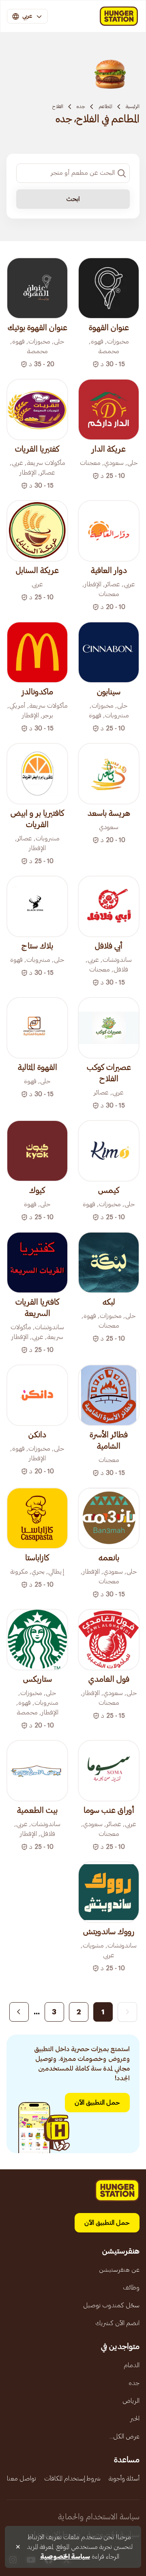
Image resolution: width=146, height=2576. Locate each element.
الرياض (131, 2401)
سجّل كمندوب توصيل (111, 2305)
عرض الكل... (125, 2436)
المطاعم (105, 106)
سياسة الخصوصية (65, 2557)
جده (81, 106)
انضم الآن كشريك (117, 2323)
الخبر (135, 2419)
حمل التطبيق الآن (97, 2103)
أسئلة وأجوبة (124, 2478)
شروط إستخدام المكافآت (72, 2478)
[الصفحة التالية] (19, 2012)
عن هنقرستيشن (119, 2270)
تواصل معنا (21, 2478)
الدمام (132, 2365)
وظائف (131, 2287)
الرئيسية (133, 106)
